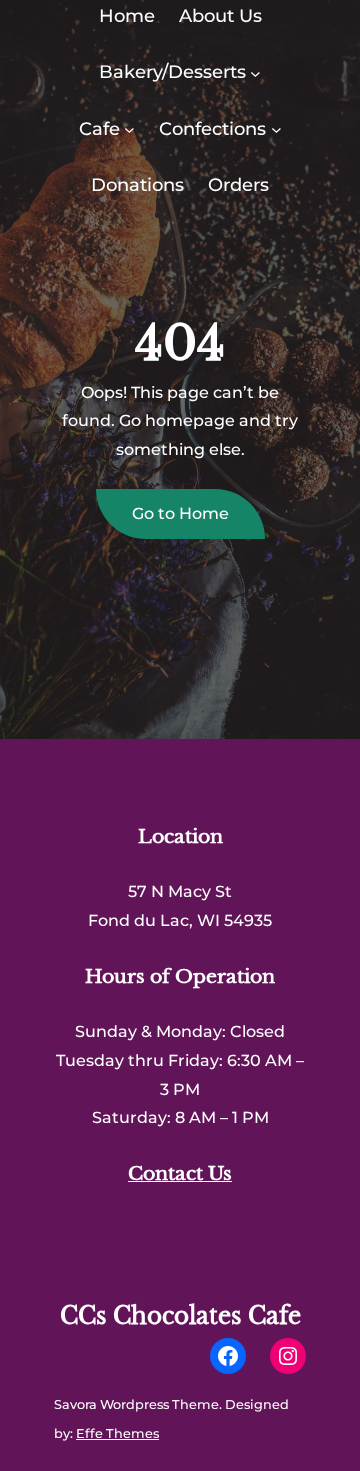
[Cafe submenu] (129, 129)
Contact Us (180, 1173)
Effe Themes (117, 1433)
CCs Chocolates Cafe (180, 1316)
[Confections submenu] (276, 129)
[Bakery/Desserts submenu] (255, 72)
